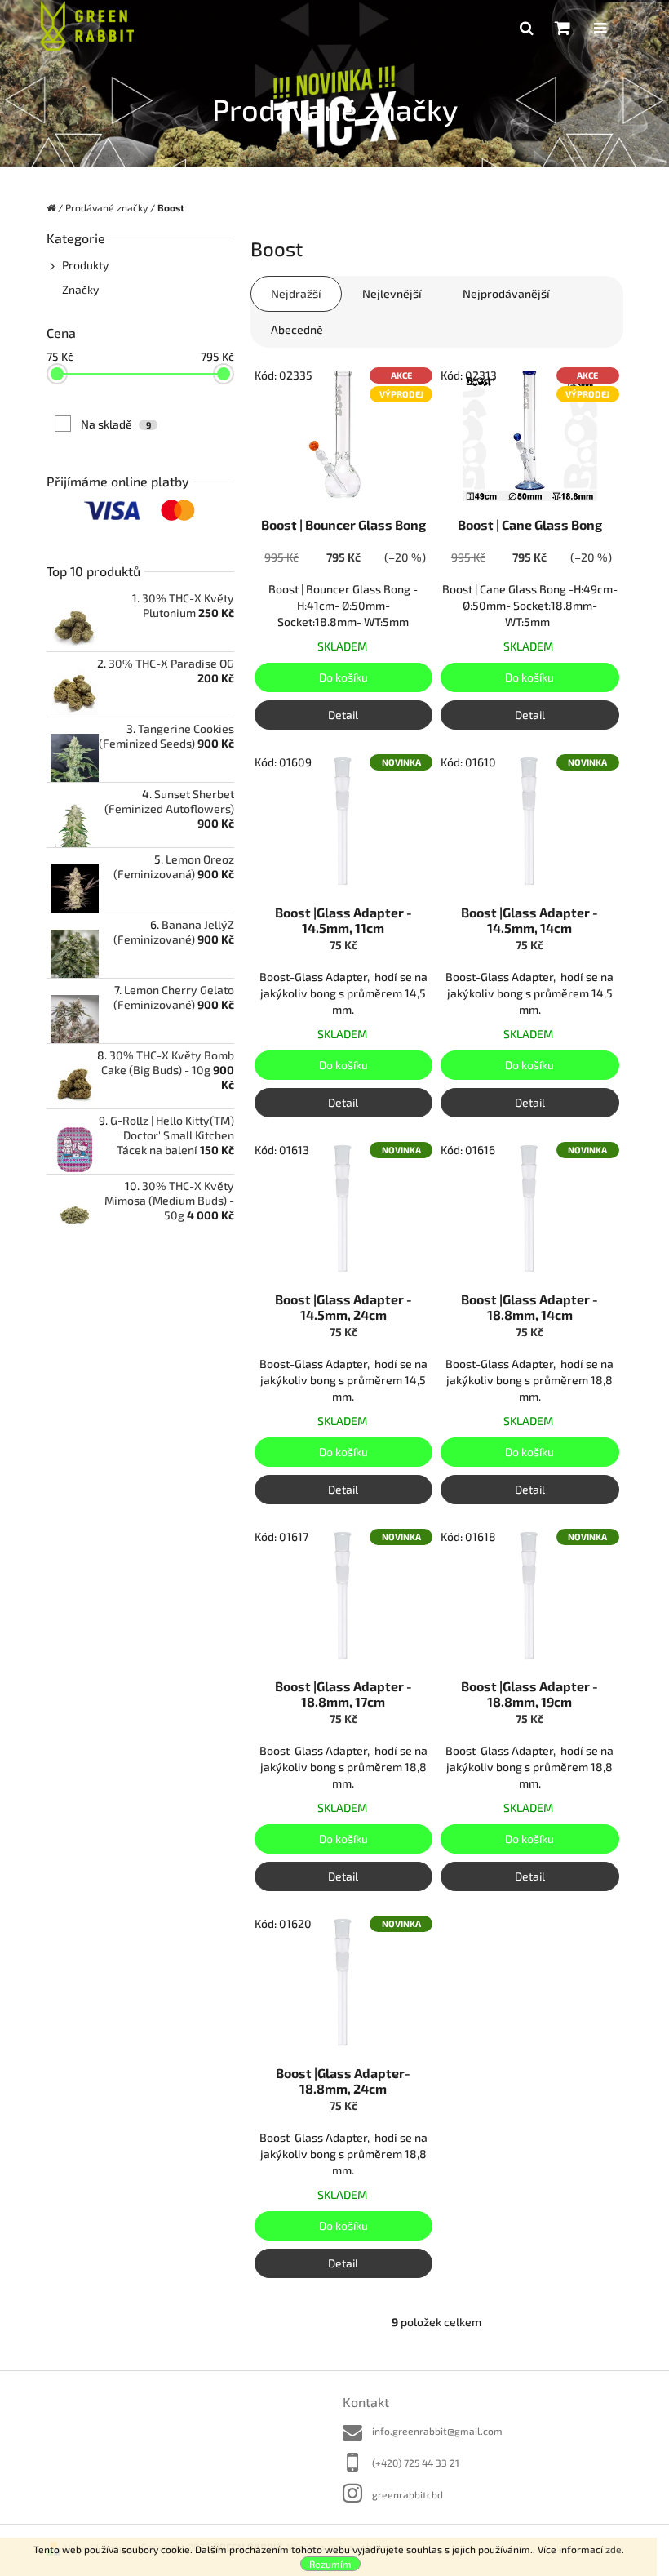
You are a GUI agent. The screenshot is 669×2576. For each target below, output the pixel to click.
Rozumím (330, 2564)
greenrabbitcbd (408, 2494)
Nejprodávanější (506, 293)
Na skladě (116, 424)
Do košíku (343, 677)
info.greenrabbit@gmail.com (437, 2431)
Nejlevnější (392, 293)
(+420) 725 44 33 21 (416, 2463)
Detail (343, 715)
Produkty (85, 265)
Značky (80, 289)
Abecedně (297, 329)
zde (614, 2549)
